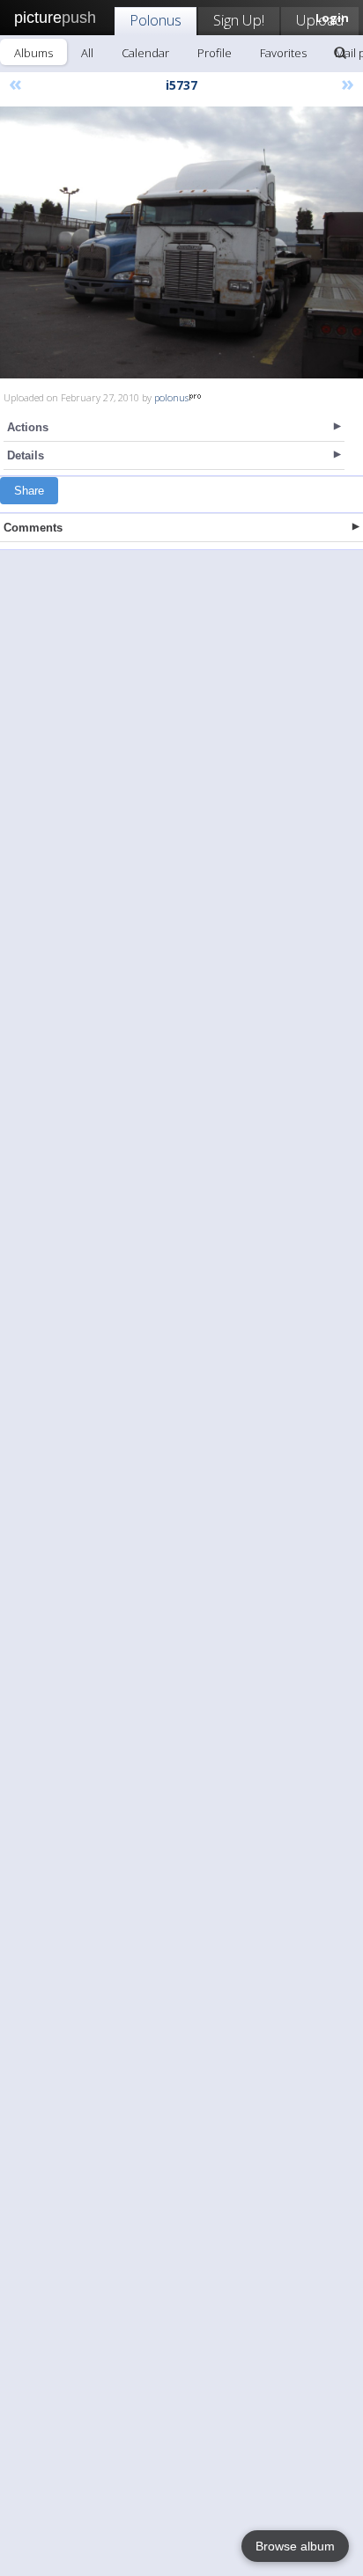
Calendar (145, 53)
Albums (33, 53)
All (87, 53)
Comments (33, 528)
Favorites (283, 53)
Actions (28, 427)
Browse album (295, 2546)
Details (26, 455)
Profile (215, 53)
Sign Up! (239, 20)
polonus (171, 397)
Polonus (156, 20)
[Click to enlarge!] (181, 242)
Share (29, 491)
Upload (320, 20)
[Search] (340, 53)
